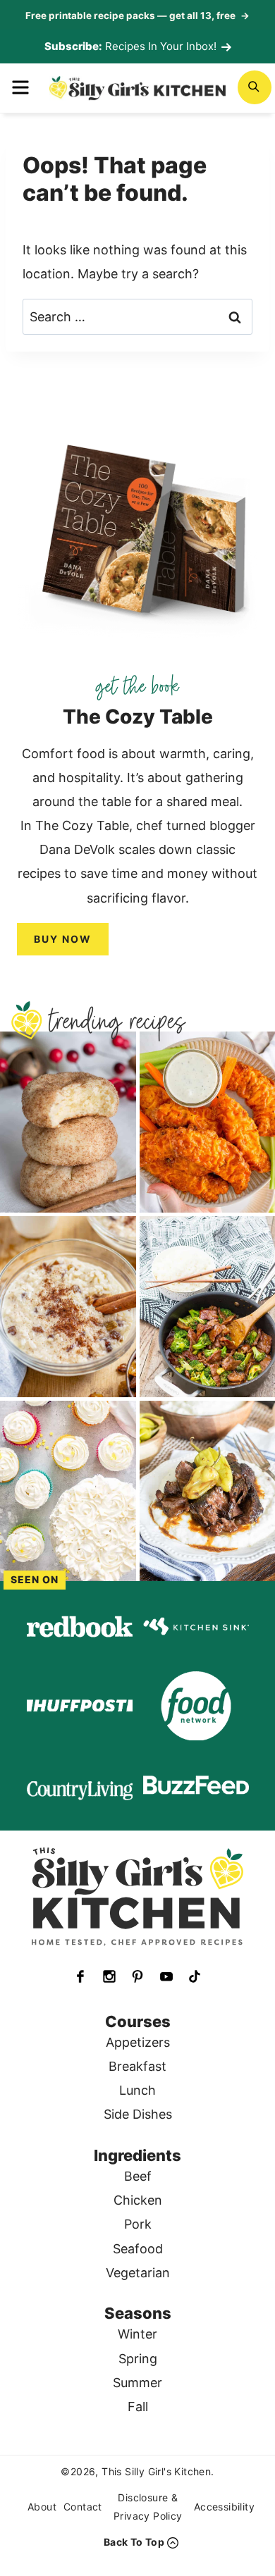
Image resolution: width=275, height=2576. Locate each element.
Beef (138, 2176)
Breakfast (137, 2066)
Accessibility (224, 2507)
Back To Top (134, 2542)
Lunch (137, 2090)
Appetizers (138, 2042)
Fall (138, 2407)
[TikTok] (195, 1976)
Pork (138, 2224)
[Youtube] (166, 1976)
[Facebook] (80, 1976)
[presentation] (68, 1122)
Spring (138, 2359)
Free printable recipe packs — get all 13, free (137, 16)
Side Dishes (138, 2114)
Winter (137, 2334)
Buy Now (63, 939)
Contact (83, 2507)
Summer (137, 2383)
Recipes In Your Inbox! (161, 46)
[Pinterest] (137, 1976)
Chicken (138, 2200)
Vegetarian (138, 2273)
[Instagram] (109, 1976)
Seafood (138, 2249)
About (42, 2507)
